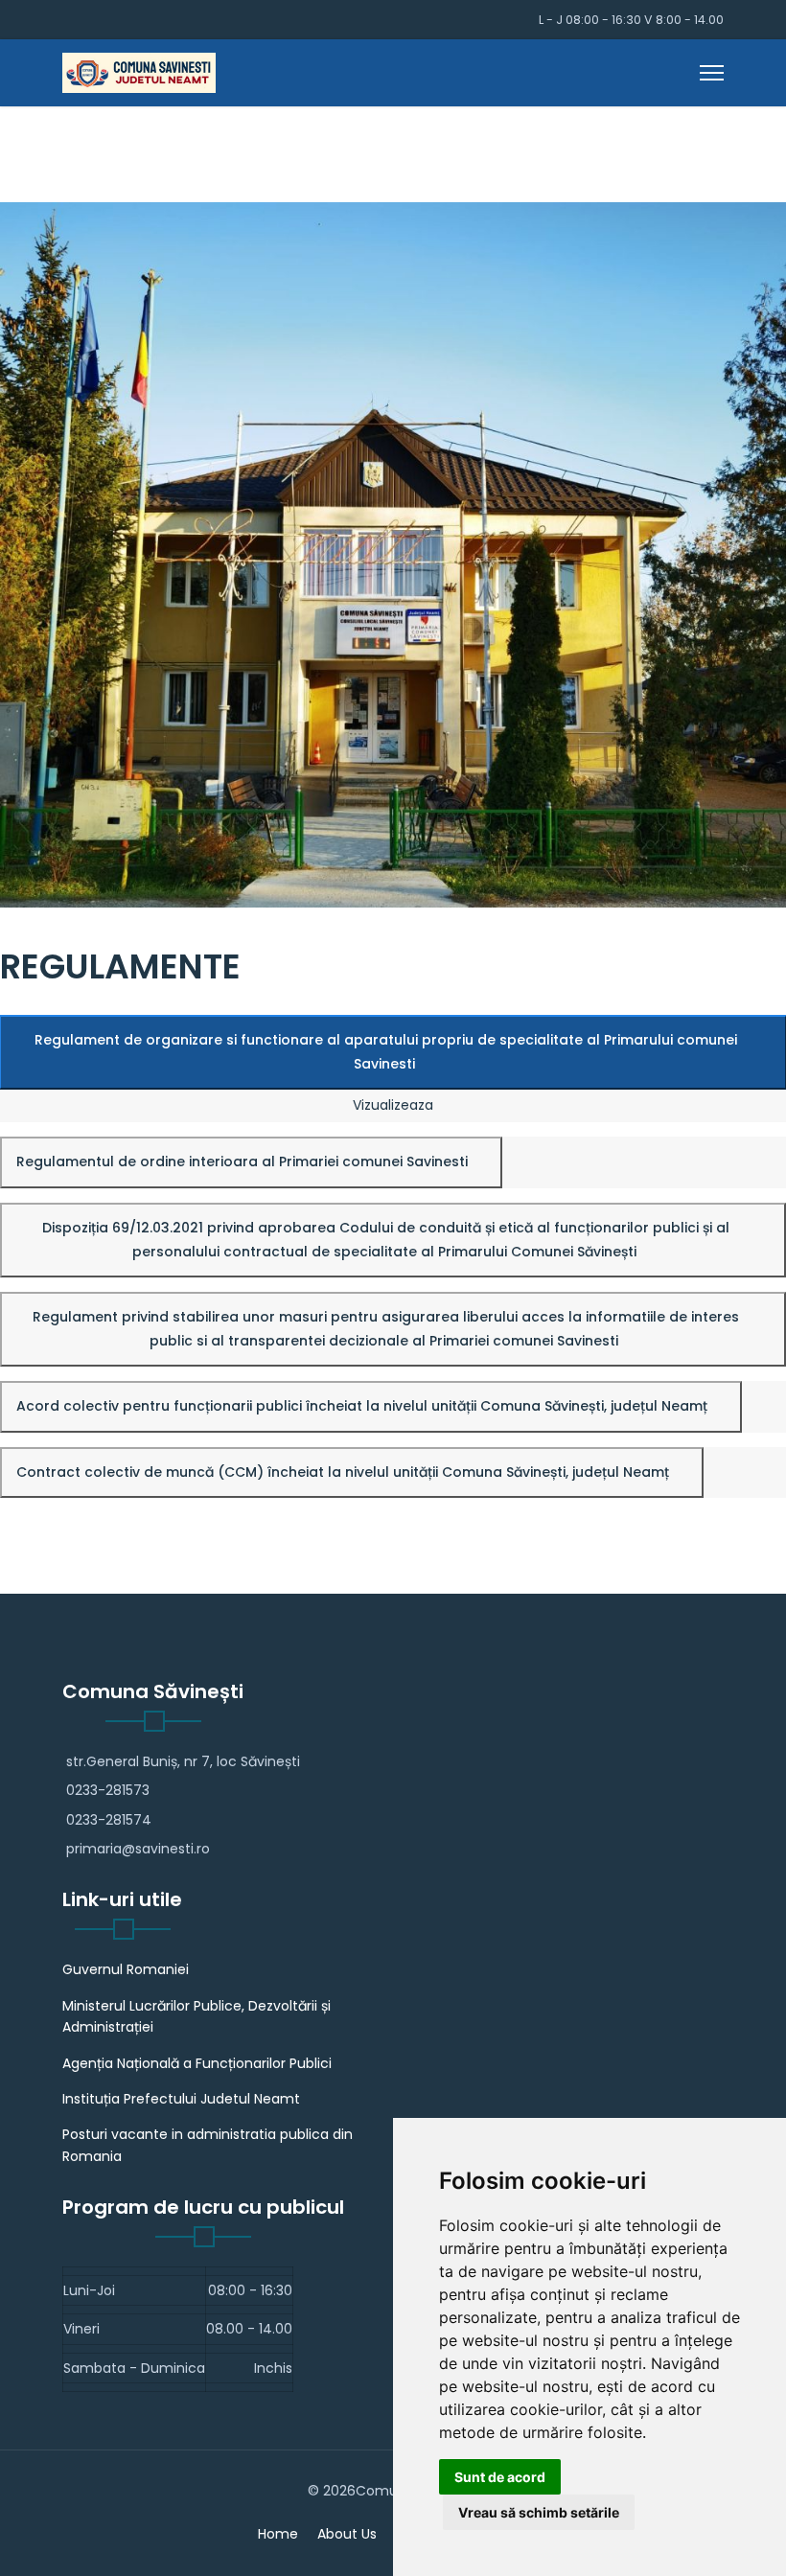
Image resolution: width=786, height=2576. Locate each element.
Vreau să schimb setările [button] (539, 2512)
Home (278, 2534)
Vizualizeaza (393, 1105)
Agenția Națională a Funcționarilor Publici (197, 2063)
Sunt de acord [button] (500, 2477)
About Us (347, 2534)
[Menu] (712, 73)
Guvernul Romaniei (126, 1969)
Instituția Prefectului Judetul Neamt (181, 2099)
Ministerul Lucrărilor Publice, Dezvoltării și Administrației (196, 2016)
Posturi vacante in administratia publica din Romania (208, 2145)
